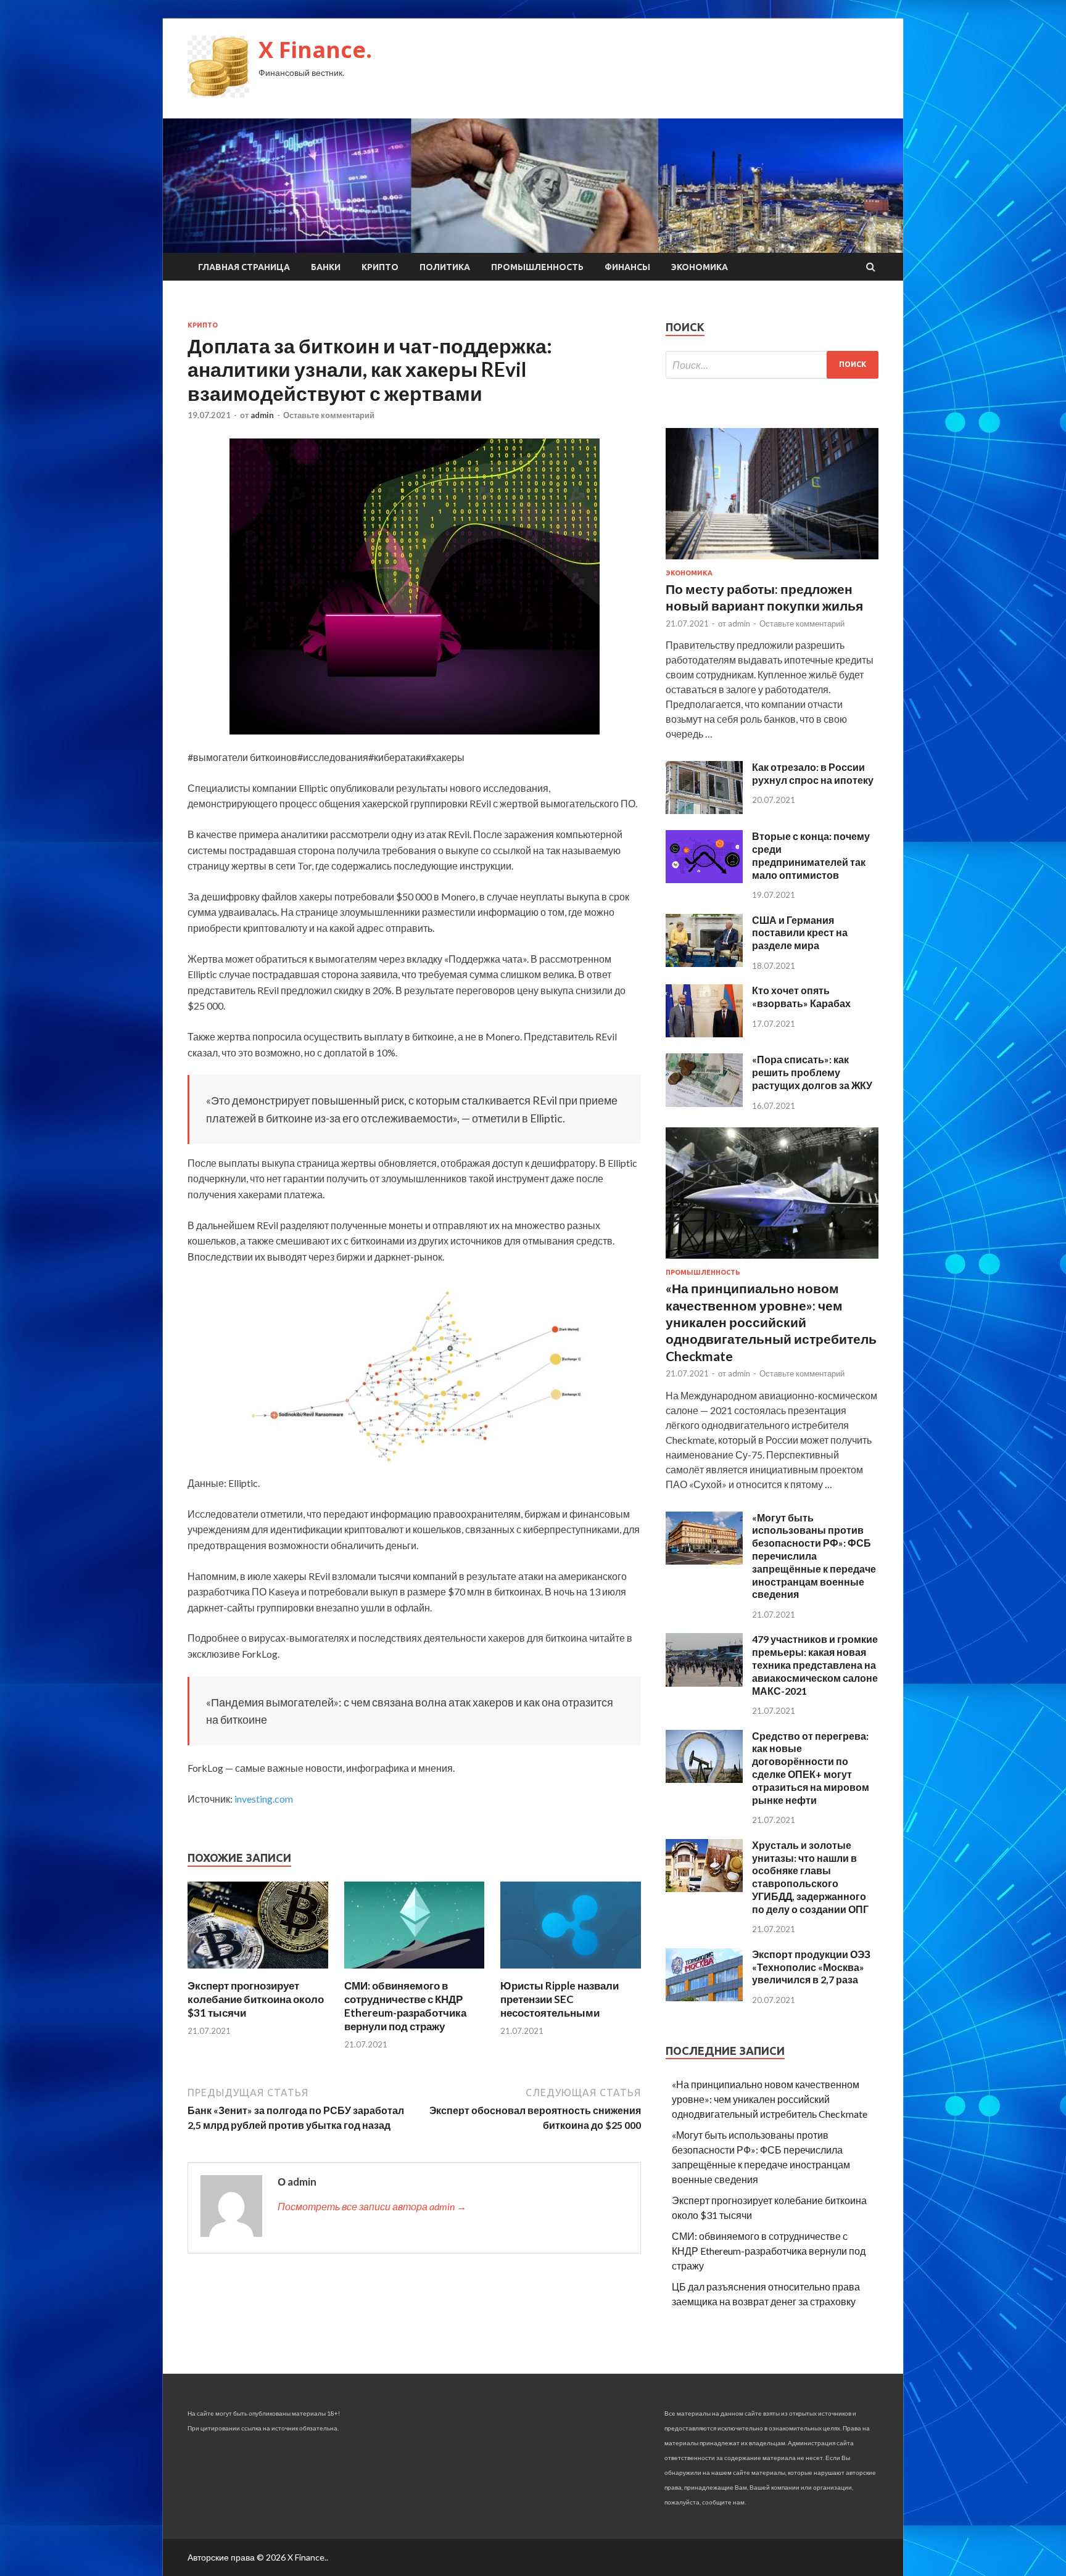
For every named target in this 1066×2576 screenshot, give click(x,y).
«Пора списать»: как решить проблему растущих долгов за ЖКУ (812, 1072)
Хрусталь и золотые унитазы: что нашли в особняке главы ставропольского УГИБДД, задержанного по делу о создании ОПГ (810, 1877)
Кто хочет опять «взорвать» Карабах (801, 997)
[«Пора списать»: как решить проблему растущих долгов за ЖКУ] (704, 1103)
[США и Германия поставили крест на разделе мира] (704, 963)
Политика (445, 267)
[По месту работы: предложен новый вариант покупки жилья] (772, 562)
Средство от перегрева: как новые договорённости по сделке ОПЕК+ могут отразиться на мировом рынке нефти (811, 1768)
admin (262, 415)
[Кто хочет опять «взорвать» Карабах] (704, 1033)
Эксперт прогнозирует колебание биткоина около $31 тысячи (256, 1999)
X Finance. (315, 50)
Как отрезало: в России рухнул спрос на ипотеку (813, 773)
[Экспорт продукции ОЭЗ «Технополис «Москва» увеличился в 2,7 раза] (704, 1997)
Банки (326, 267)
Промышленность (537, 267)
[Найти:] (772, 365)
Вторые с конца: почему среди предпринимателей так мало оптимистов (811, 855)
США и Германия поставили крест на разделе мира (800, 933)
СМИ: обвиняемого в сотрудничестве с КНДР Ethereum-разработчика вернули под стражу (405, 2006)
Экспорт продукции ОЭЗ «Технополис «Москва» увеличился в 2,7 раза (811, 1967)
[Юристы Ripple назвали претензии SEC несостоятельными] (571, 1971)
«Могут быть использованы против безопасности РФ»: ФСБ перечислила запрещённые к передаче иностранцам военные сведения (814, 1556)
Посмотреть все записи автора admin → (372, 2206)
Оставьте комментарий (329, 415)
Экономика (700, 267)
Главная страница (244, 267)
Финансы (627, 267)
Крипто (380, 267)
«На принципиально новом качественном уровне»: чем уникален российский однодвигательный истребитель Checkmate (771, 1322)
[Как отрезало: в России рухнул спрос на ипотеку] (704, 810)
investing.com (264, 1799)
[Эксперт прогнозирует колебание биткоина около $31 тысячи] (258, 1971)
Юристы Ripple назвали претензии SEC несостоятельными (560, 1999)
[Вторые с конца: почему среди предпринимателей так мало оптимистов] (704, 879)
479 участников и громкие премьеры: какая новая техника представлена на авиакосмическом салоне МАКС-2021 (815, 1665)
